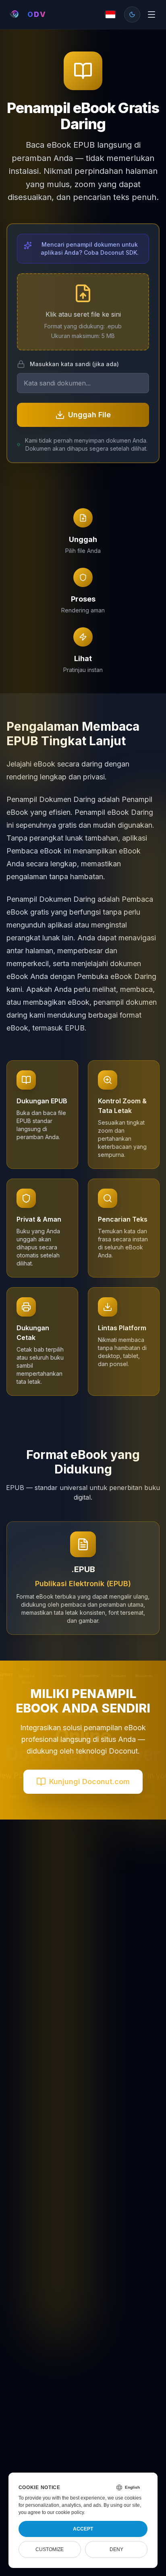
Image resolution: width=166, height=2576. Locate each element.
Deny (116, 2549)
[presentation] (83, 312)
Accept (83, 2529)
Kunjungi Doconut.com (89, 1782)
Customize (50, 2549)
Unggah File (89, 415)
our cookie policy (65, 2512)
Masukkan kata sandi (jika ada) (74, 364)
